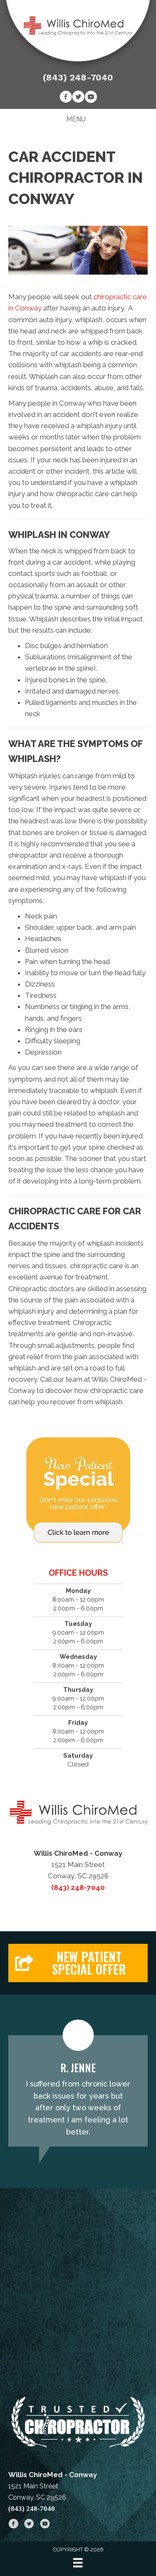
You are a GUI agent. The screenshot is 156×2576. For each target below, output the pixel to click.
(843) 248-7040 (78, 77)
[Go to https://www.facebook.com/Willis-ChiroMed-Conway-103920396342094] (66, 98)
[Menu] (78, 2563)
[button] (78, 1963)
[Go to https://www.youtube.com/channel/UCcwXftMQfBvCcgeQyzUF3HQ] (91, 98)
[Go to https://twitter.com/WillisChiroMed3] (78, 98)
